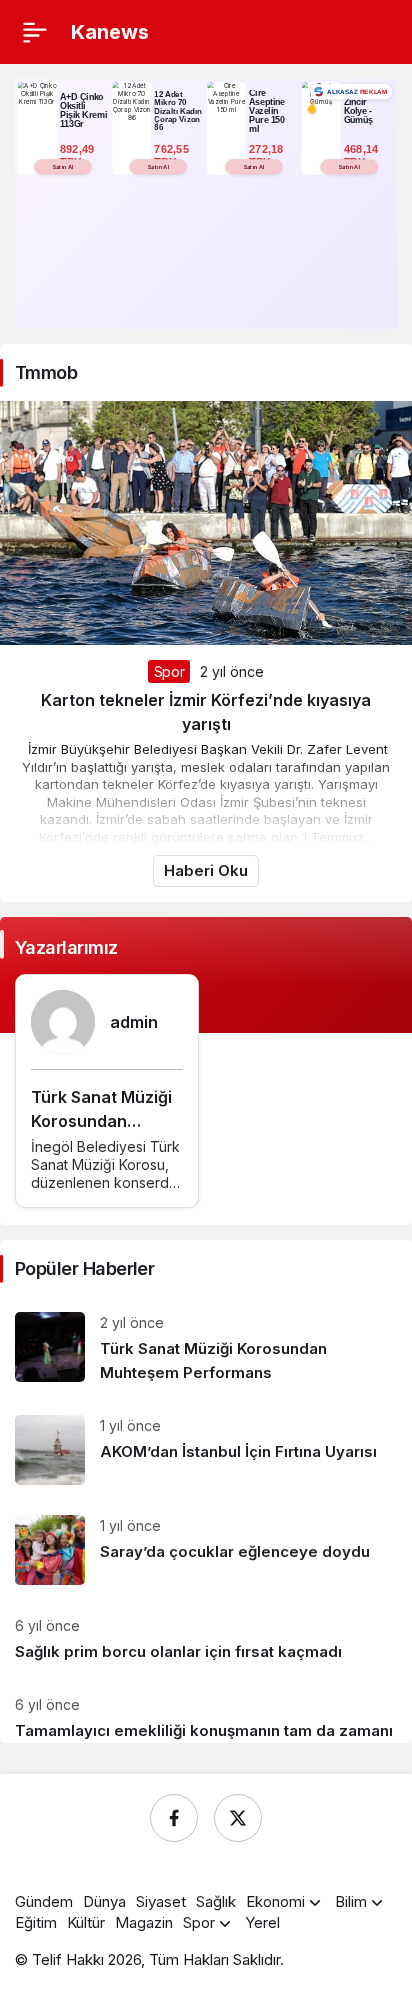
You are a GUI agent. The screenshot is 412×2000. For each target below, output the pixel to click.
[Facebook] (174, 1818)
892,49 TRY (79, 155)
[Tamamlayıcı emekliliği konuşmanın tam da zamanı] (206, 1711)
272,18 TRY (268, 155)
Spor (169, 671)
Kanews (110, 32)
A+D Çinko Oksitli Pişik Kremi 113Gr (83, 110)
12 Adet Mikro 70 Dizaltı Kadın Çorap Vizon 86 (178, 110)
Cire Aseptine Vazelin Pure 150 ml (267, 111)
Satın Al (63, 166)
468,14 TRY (363, 155)
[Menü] (35, 32)
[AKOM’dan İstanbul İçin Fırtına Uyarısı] (206, 1450)
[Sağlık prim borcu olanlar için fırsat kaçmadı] (206, 1639)
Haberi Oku (206, 870)
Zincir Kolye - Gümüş (359, 111)
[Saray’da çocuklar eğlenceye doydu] (206, 1550)
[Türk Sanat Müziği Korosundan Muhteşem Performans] (206, 1348)
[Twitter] (238, 1818)
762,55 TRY (173, 155)
